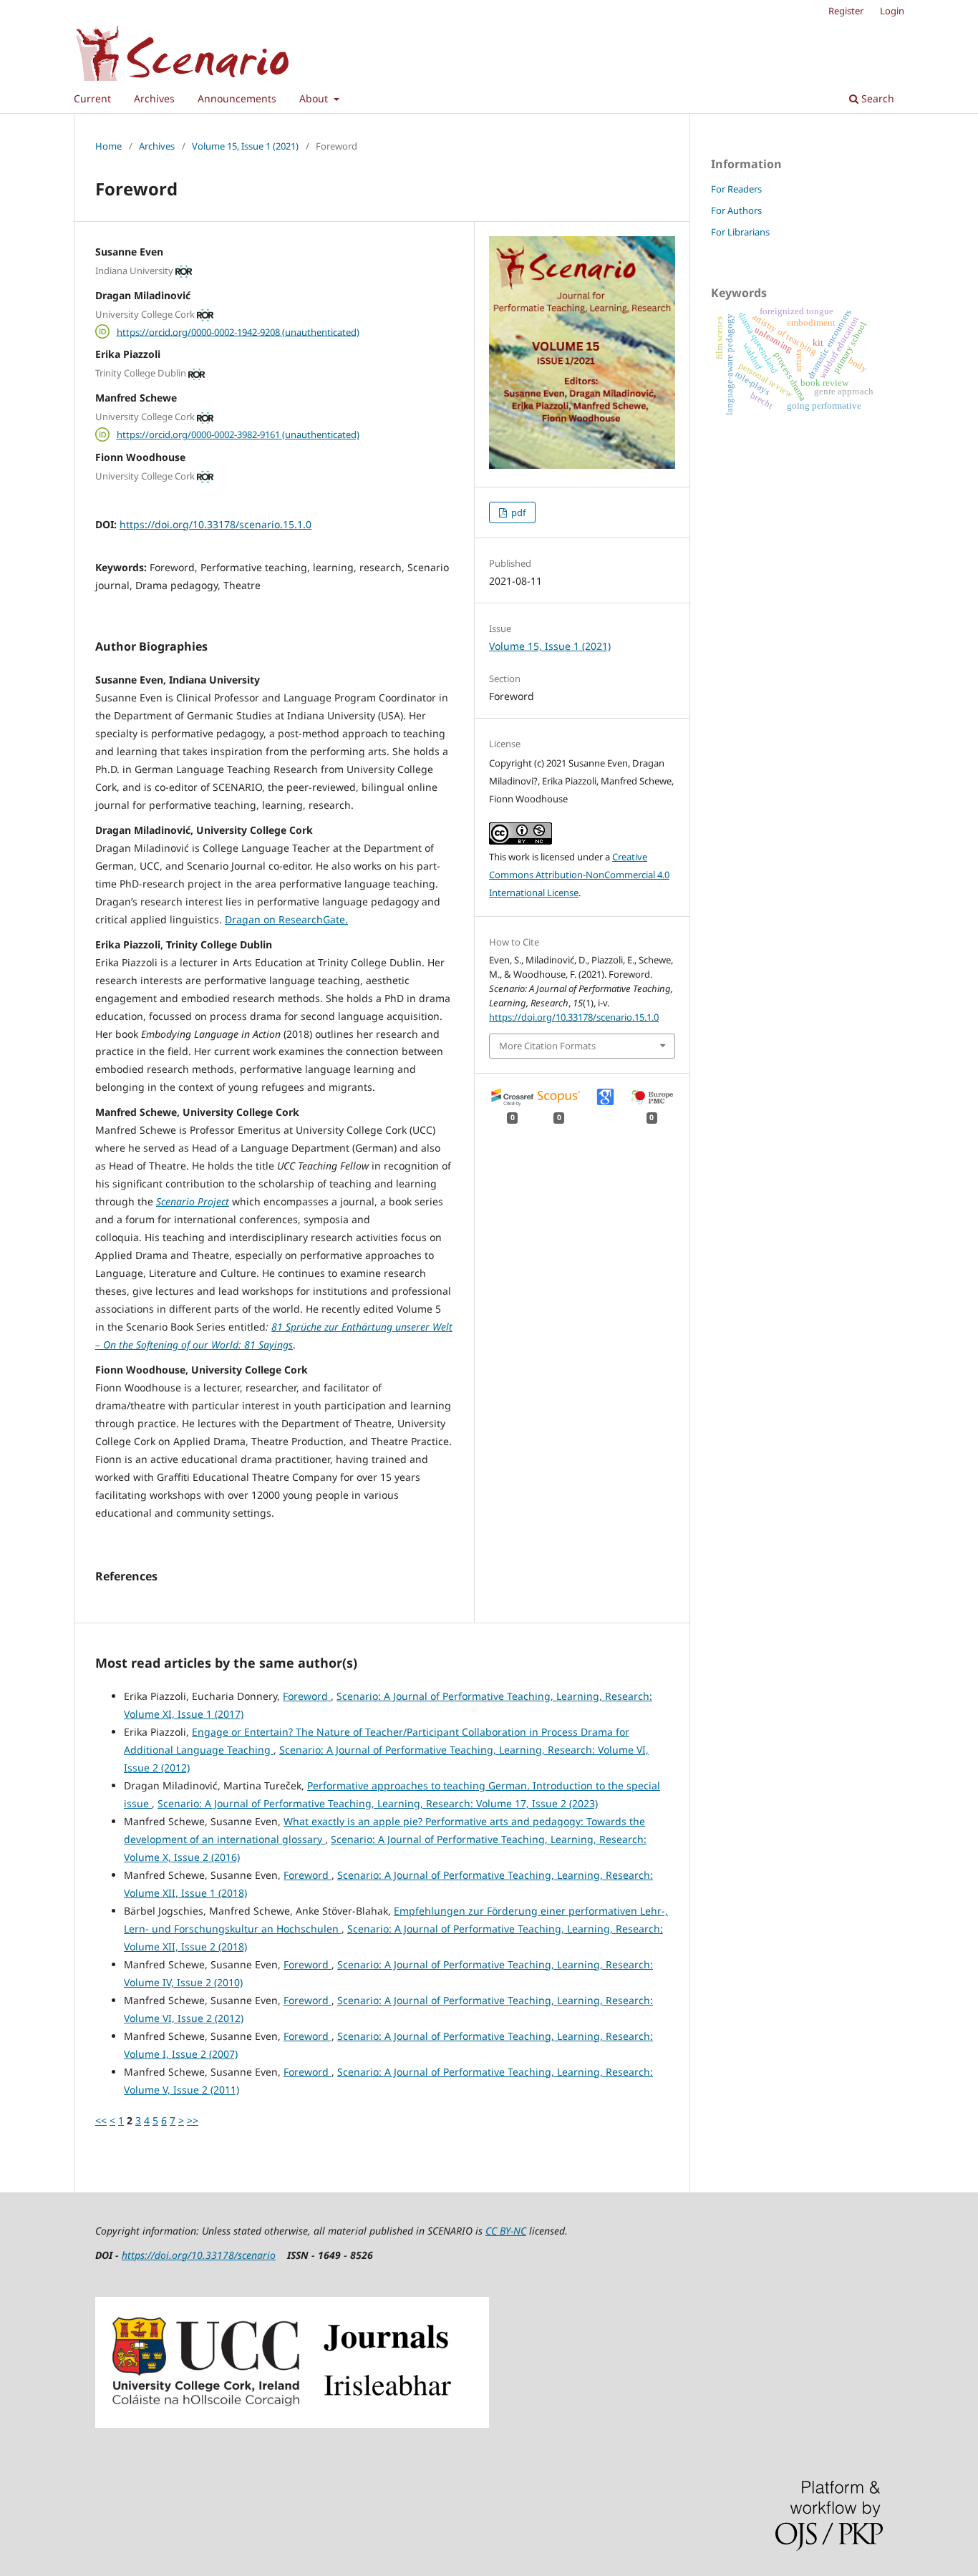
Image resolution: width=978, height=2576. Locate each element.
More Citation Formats (547, 1046)
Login (892, 11)
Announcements (237, 98)
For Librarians (740, 232)
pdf (517, 512)
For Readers (736, 189)
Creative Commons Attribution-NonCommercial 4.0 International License (579, 875)
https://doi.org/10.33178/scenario (199, 2255)
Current (92, 98)
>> (193, 2120)
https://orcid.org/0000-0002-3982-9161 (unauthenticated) (238, 434)
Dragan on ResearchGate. (286, 919)
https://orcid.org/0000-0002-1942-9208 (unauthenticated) (238, 331)
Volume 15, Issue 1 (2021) (245, 146)
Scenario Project (193, 1201)
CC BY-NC (506, 2231)
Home (108, 146)
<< (101, 2120)
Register (846, 11)
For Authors (736, 210)
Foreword (307, 1696)
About (315, 98)
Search (876, 98)
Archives (154, 98)
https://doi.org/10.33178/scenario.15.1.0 (216, 524)
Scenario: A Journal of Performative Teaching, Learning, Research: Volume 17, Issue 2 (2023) (378, 1803)
